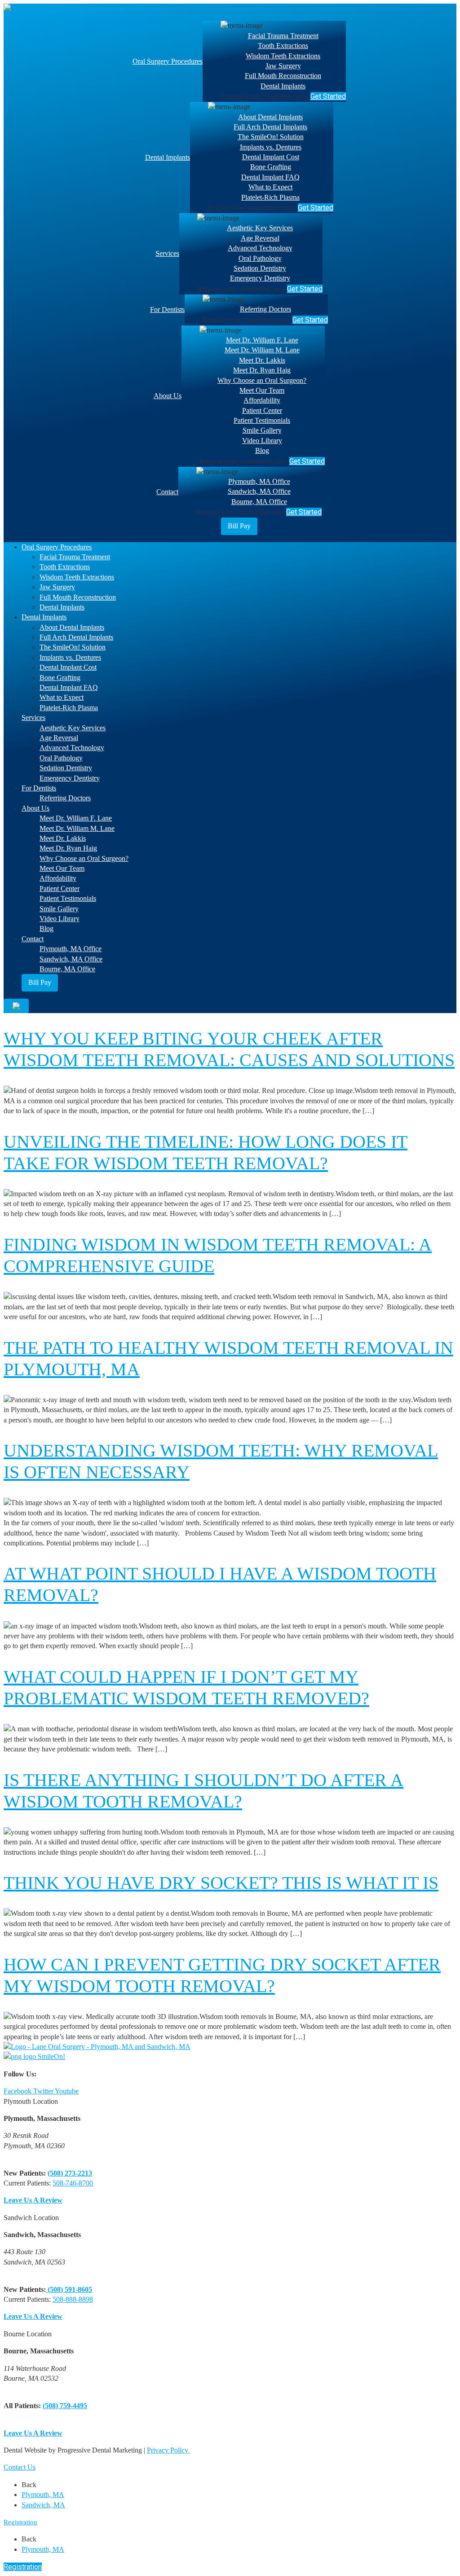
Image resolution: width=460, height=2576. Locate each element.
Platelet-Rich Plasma (270, 197)
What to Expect (270, 187)
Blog (262, 450)
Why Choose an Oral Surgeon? (262, 380)
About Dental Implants (270, 117)
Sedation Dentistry (260, 268)
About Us (168, 396)
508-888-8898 (73, 2299)
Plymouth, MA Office (259, 481)
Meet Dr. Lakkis (262, 360)
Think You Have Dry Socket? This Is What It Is (221, 1883)
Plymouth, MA (43, 2495)
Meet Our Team (262, 390)
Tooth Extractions (283, 46)
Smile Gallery (262, 430)
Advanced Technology (260, 248)
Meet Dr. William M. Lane (262, 350)
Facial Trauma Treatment (283, 36)
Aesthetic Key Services (260, 228)
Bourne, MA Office (259, 502)
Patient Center (262, 410)
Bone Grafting (271, 167)
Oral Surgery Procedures (168, 61)
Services (167, 253)
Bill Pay (239, 526)
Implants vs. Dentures (271, 147)
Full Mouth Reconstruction (283, 76)
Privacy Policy (168, 2450)
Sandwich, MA (43, 2505)
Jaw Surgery (283, 66)
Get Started (328, 96)
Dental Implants (283, 86)
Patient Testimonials (262, 420)
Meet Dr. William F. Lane (262, 340)
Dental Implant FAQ (270, 177)
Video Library (262, 441)
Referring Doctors (265, 309)
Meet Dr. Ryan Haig (262, 370)
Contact (167, 492)
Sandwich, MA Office (259, 491)
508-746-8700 (73, 2183)
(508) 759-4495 (65, 2406)
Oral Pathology (260, 258)
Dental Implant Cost (271, 157)
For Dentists (167, 309)
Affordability (262, 400)
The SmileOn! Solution (271, 137)
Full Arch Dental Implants (270, 127)
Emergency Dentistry (260, 278)
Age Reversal (260, 238)
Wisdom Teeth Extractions (283, 56)
